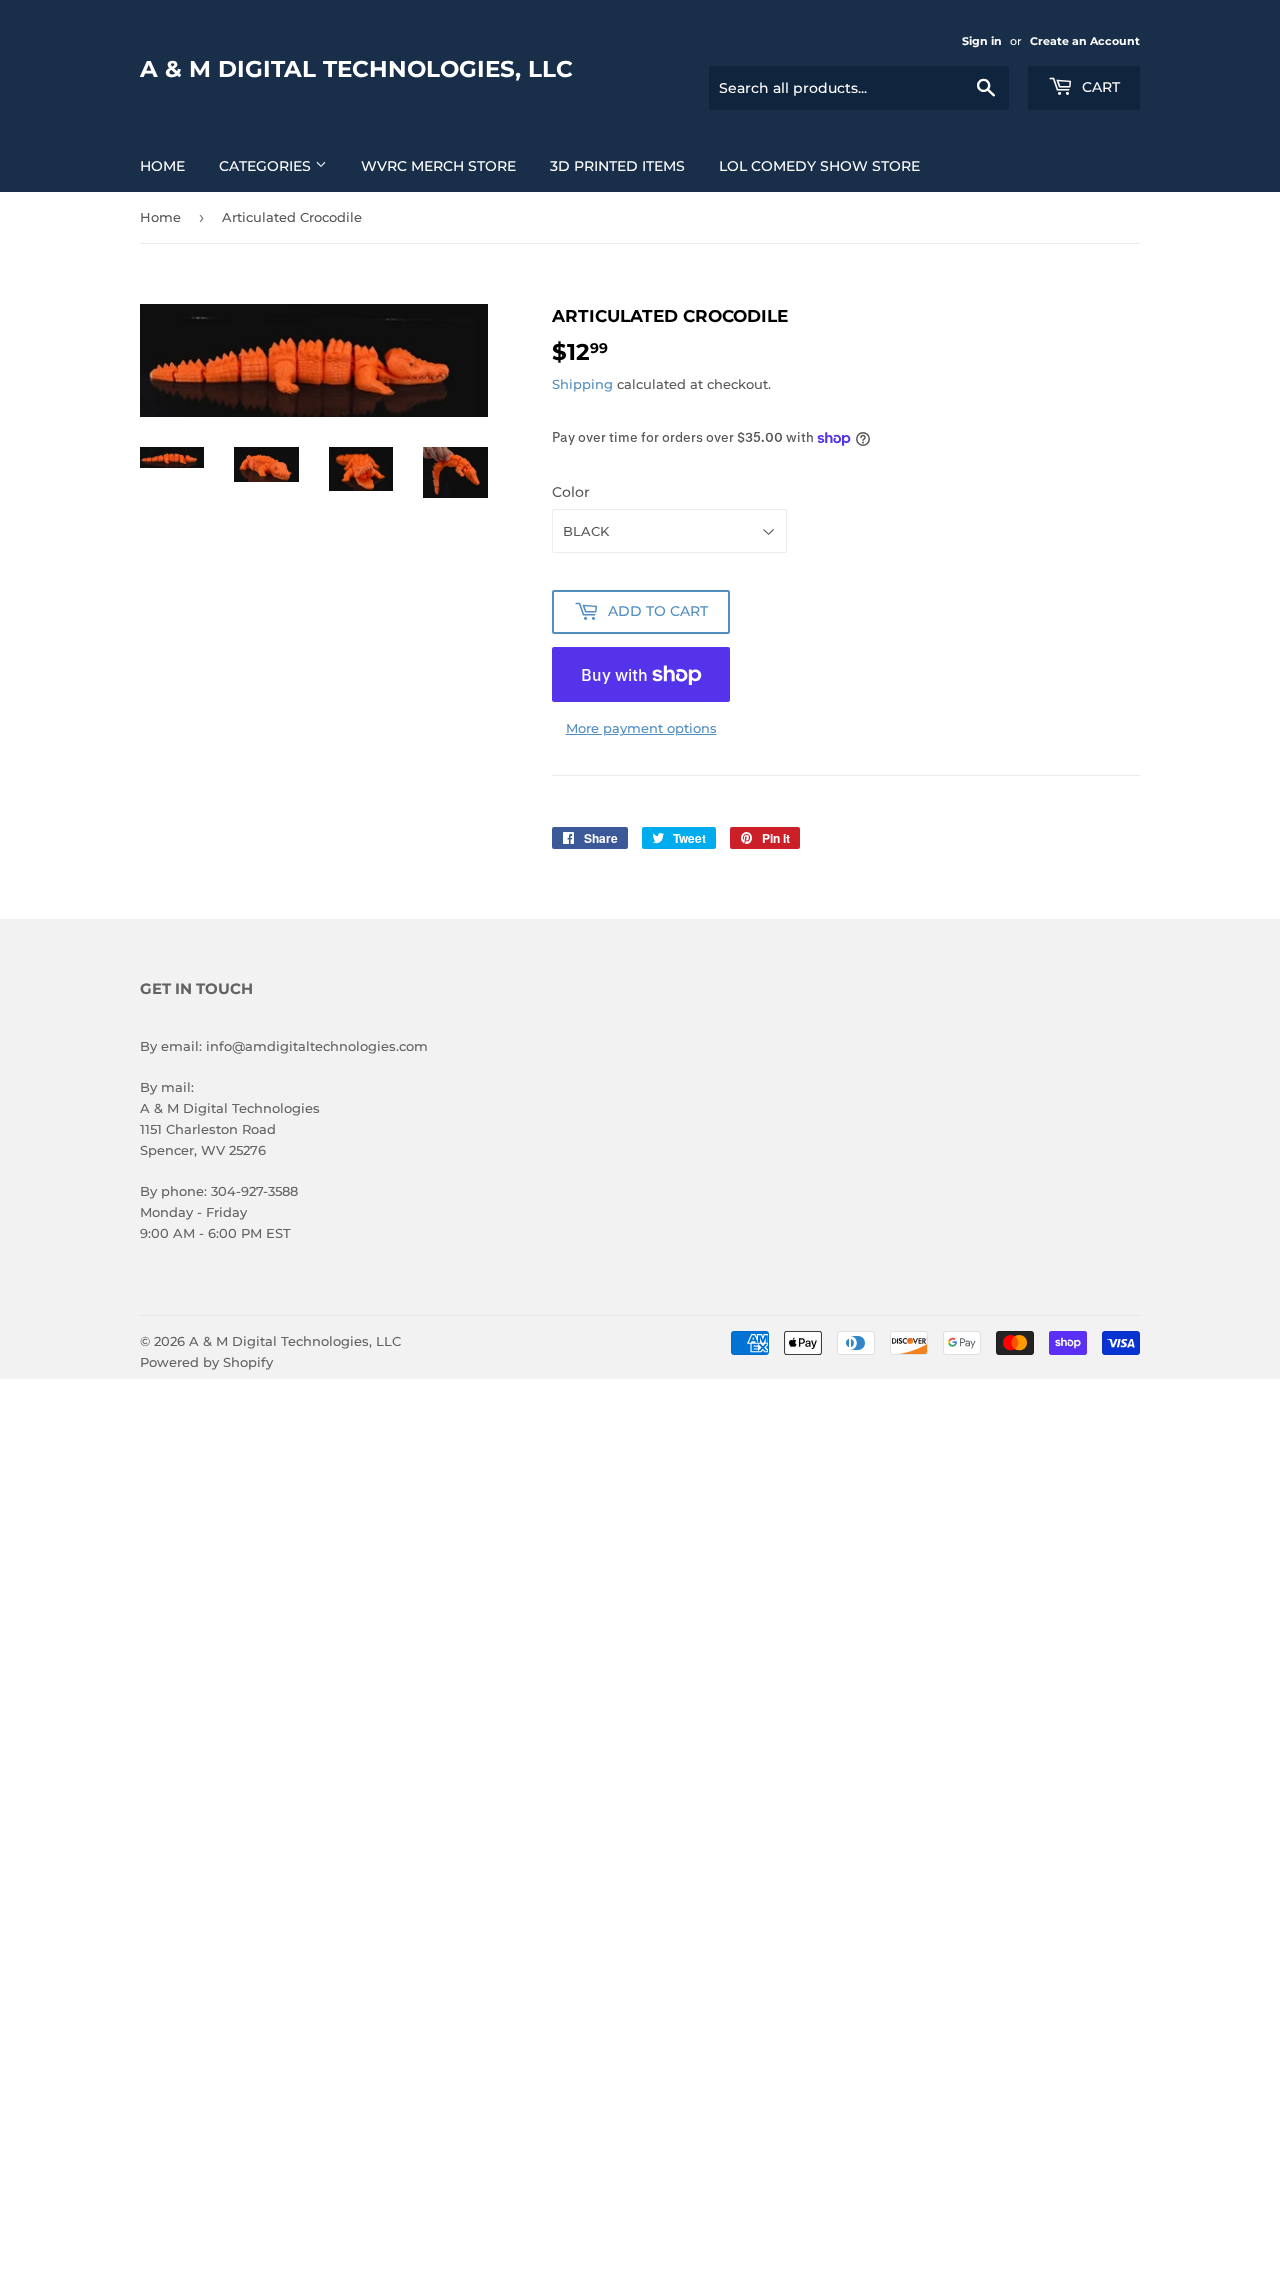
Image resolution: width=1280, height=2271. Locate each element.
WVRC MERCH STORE (438, 166)
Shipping (582, 384)
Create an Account (1085, 41)
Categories (267, 166)
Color (571, 492)
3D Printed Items (617, 166)
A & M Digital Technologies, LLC (356, 69)
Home (162, 166)
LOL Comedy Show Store (819, 166)
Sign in (982, 41)
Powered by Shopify (206, 1362)
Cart (1099, 87)
